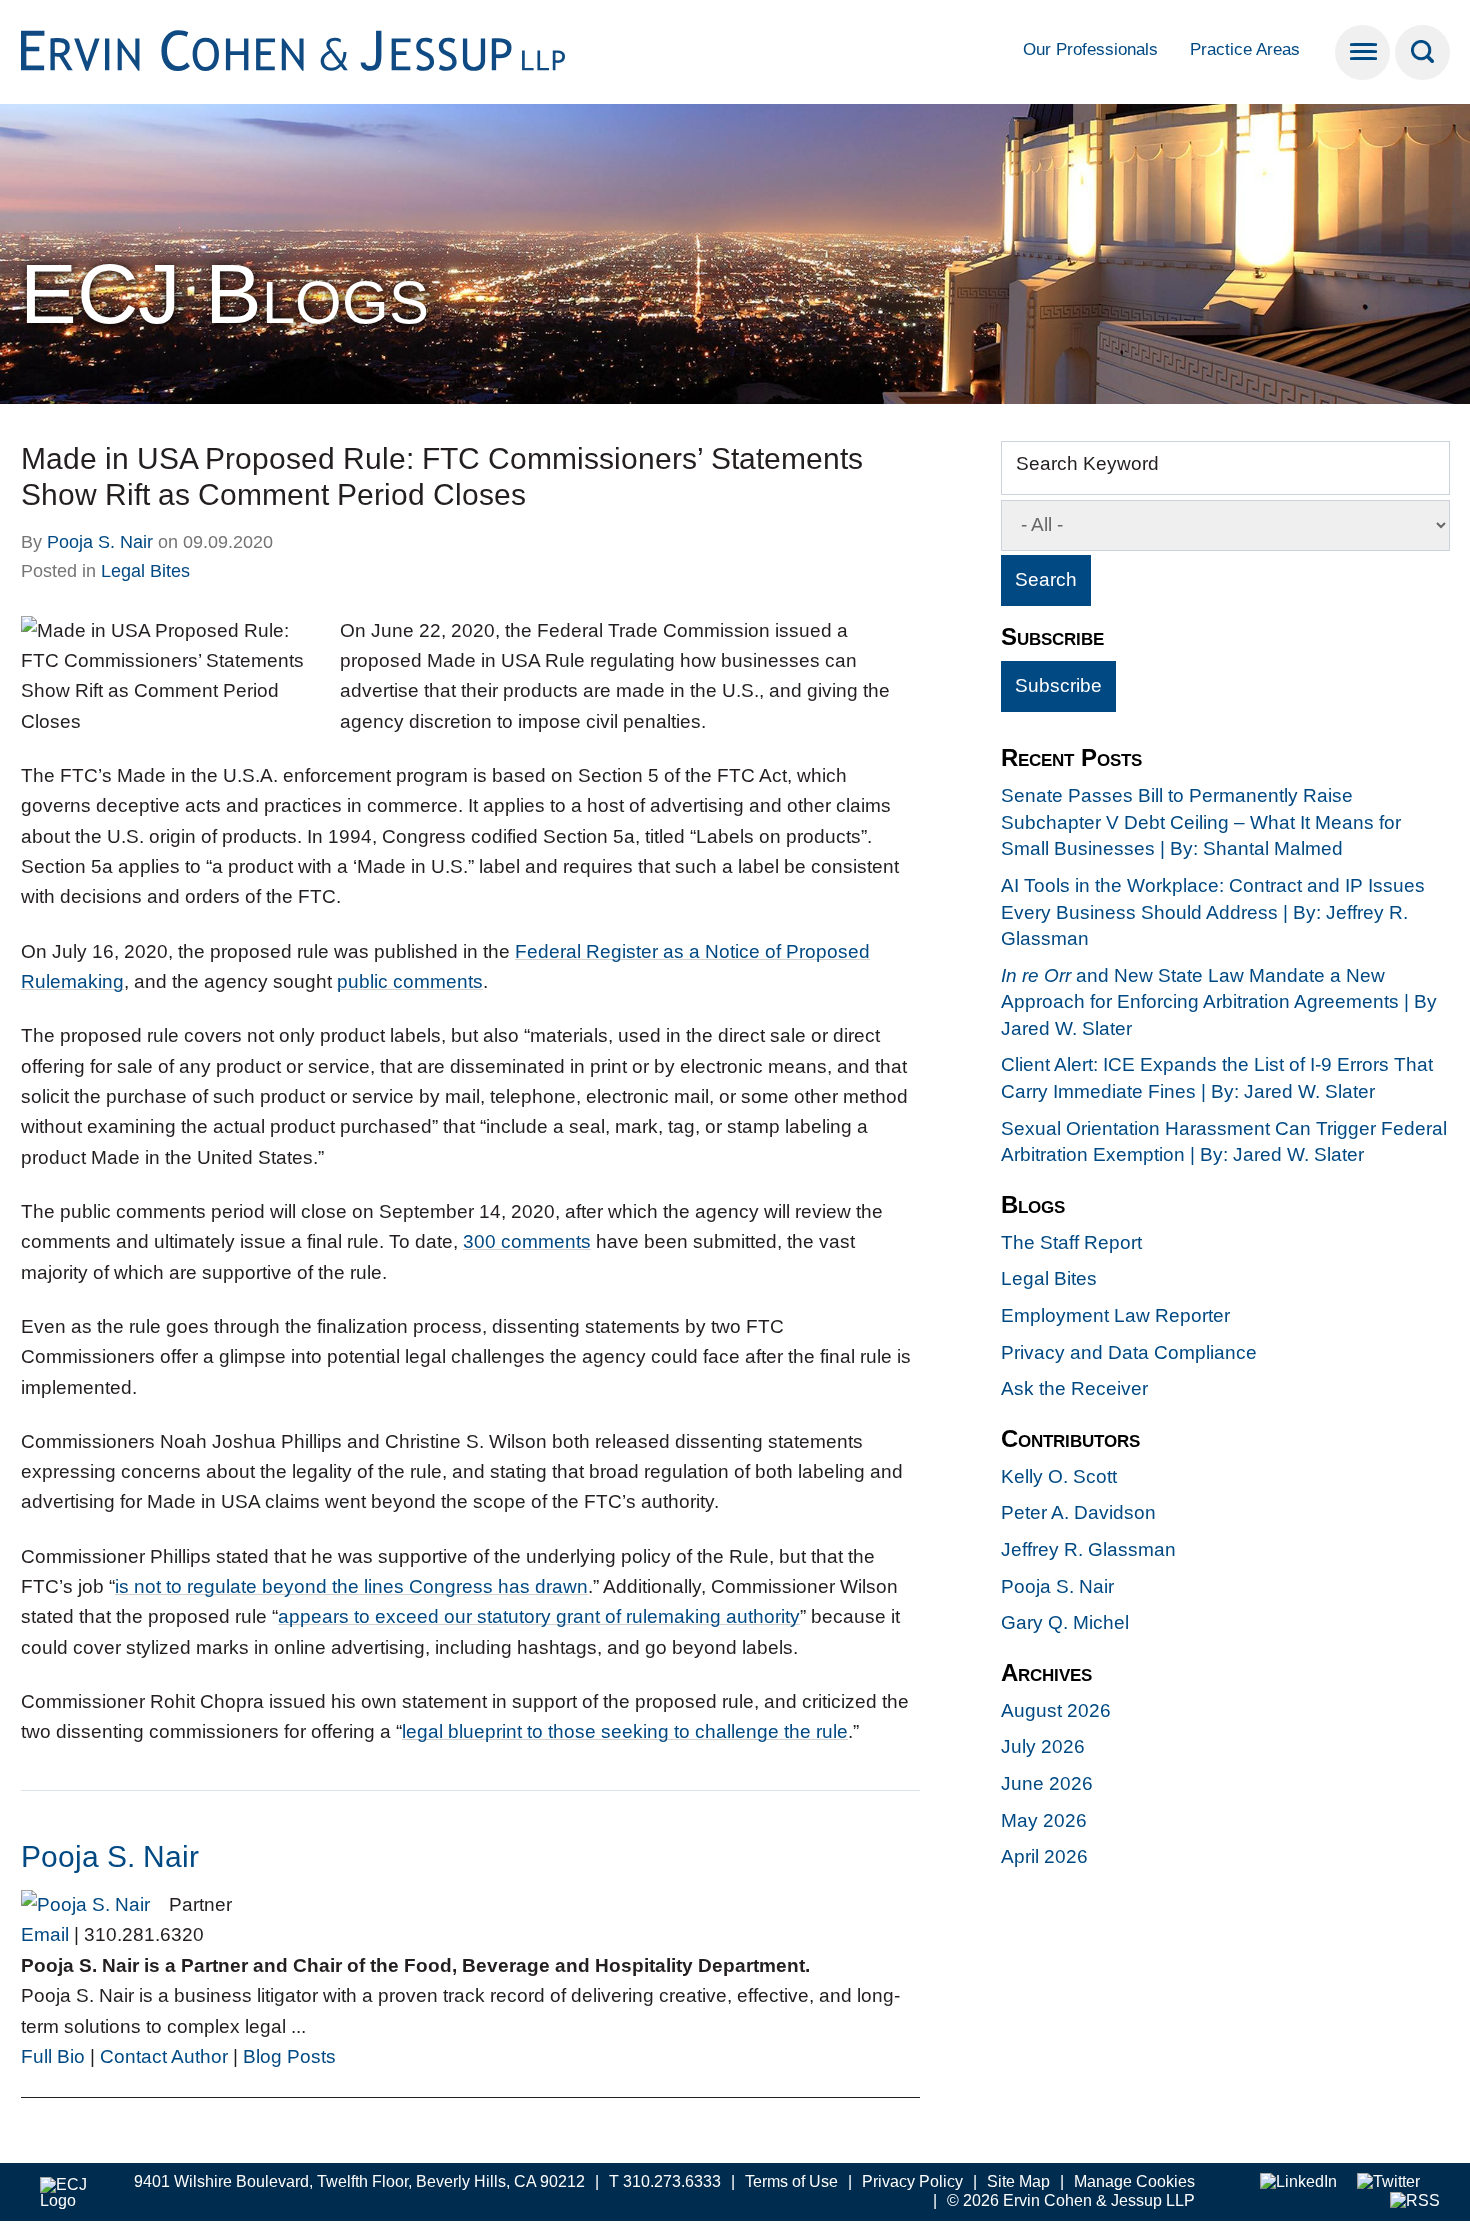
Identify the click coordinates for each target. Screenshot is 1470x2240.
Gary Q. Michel (1065, 1622)
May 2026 (1044, 1820)
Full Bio (53, 2056)
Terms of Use (791, 2181)
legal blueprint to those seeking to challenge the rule (625, 1731)
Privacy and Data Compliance (1129, 1352)
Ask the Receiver (1074, 1388)
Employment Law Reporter (1115, 1315)
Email (45, 1934)
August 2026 (1056, 1710)
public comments (410, 981)
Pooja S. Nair (100, 542)
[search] (1422, 52)
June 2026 (1047, 1783)
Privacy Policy (912, 2181)
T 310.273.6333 (665, 2181)
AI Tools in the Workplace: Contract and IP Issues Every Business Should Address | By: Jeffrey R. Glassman (1213, 912)
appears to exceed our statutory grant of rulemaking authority (539, 1616)
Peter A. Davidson (1078, 1512)
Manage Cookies (1134, 2181)
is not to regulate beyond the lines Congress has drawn (351, 1586)
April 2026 (1044, 1856)
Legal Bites (145, 571)
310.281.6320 (144, 1934)
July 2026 (1043, 1746)
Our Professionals (1090, 49)
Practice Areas (1245, 49)
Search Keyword (1087, 463)
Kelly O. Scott (1059, 1476)
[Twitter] (1388, 2182)
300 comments (527, 1241)
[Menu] (1362, 52)
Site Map (1018, 2181)
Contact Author (164, 2056)
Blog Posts (289, 2056)
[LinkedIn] (1298, 2182)
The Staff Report (1071, 1242)
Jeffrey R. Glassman (1088, 1549)
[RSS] (1415, 2201)
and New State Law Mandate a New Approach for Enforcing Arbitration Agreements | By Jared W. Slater (1219, 1002)
